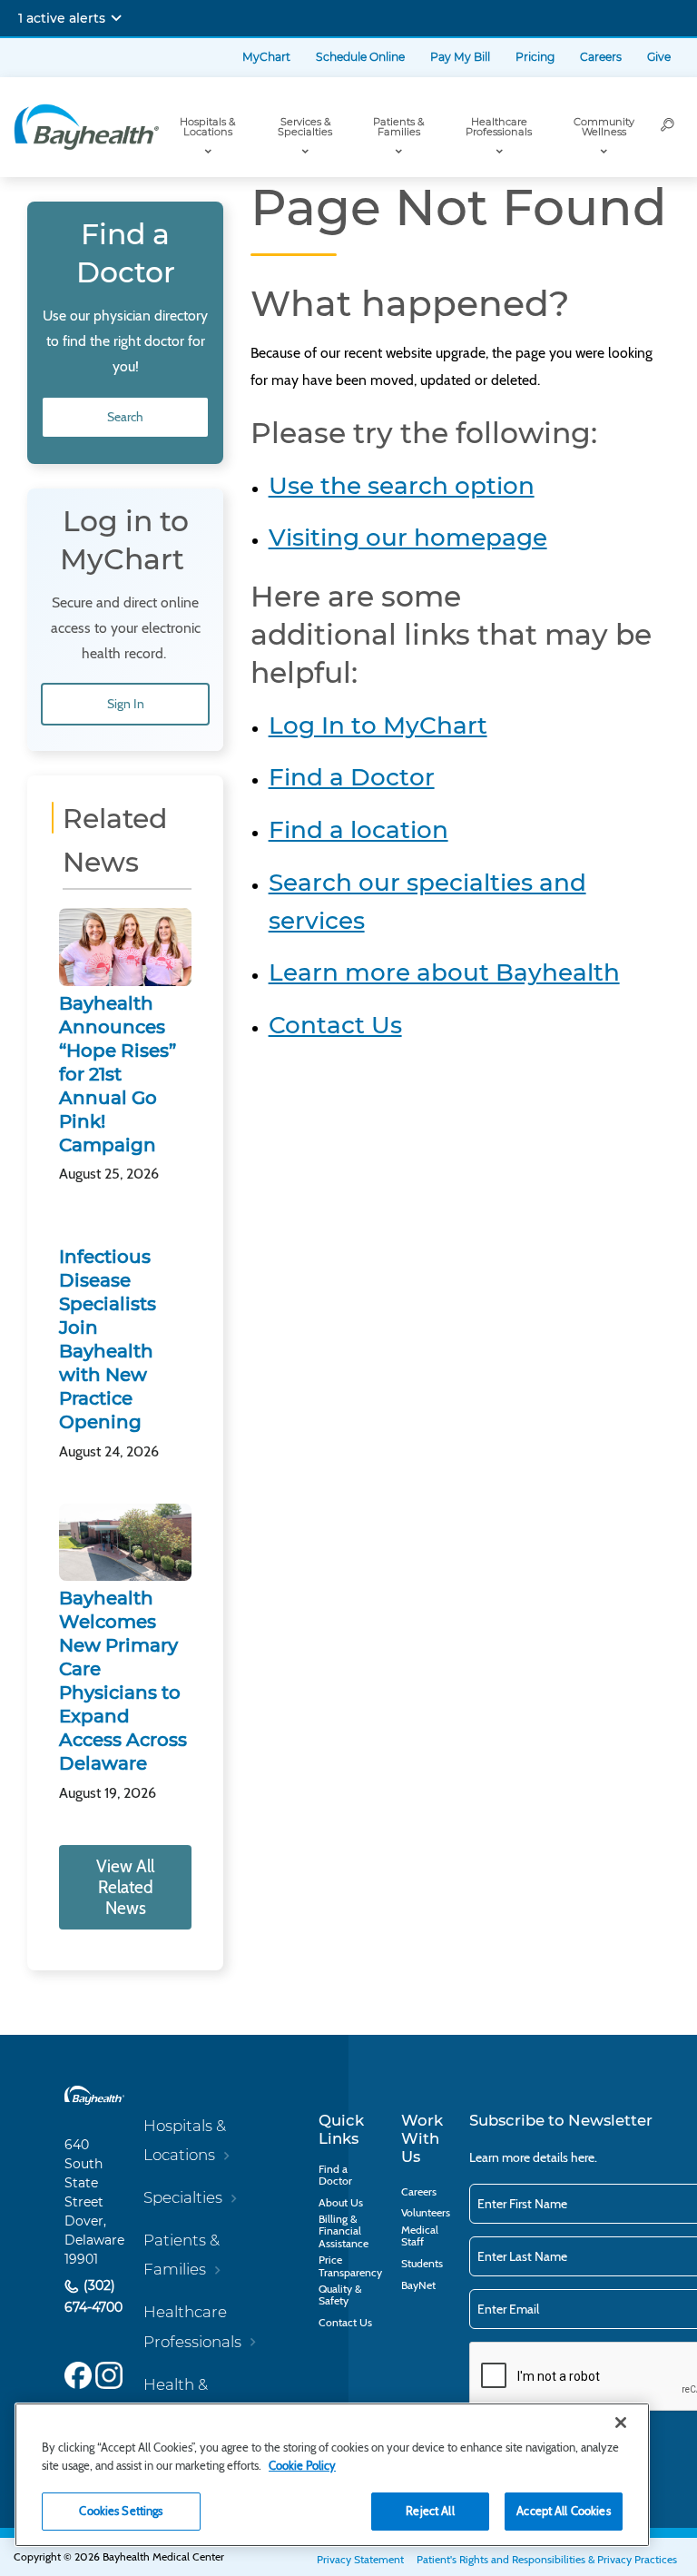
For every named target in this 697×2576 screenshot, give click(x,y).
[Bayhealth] (86, 127)
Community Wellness (604, 127)
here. (584, 2157)
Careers (601, 57)
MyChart (266, 57)
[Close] (621, 2423)
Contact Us (335, 1025)
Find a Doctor (352, 777)
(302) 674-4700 (93, 2296)
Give (659, 57)
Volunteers (426, 2212)
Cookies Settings (121, 2511)
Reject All (430, 2511)
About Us (341, 2202)
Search (125, 417)
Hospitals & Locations (207, 127)
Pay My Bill (460, 57)
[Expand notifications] (116, 18)
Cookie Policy (302, 2465)
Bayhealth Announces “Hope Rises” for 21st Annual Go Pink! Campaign (118, 1074)
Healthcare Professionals (499, 127)
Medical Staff (420, 2235)
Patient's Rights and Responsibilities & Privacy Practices (547, 2559)
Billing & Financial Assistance (344, 2231)
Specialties (183, 2197)
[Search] (668, 127)
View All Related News (125, 1887)
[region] (332, 2475)
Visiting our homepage (408, 538)
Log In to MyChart (378, 725)
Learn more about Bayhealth (444, 972)
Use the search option (402, 486)
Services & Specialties (305, 127)
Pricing (535, 57)
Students (422, 2263)
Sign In (126, 704)
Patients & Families (398, 127)
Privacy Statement (360, 2559)
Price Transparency (350, 2265)
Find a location (358, 830)
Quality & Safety (340, 2295)
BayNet (418, 2285)
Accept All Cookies (563, 2511)
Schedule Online (360, 57)
